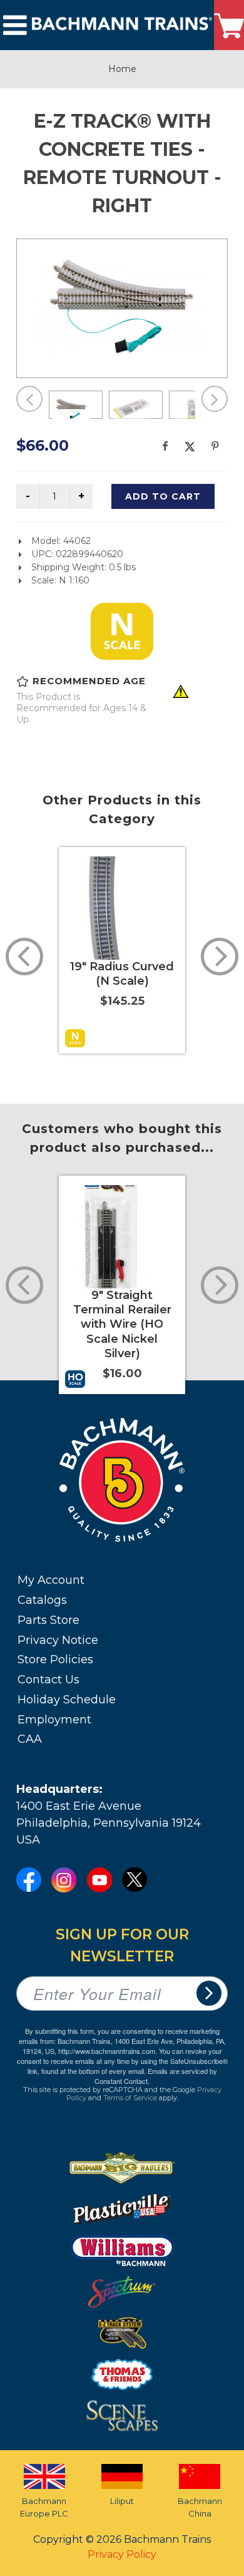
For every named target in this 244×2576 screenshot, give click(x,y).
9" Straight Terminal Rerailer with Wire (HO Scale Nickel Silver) (122, 1325)
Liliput (122, 2501)
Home (122, 69)
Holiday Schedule (67, 1700)
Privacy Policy (122, 2554)
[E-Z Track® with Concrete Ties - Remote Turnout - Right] (122, 306)
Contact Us (48, 1680)
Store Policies (55, 1660)
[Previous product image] (29, 399)
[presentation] (24, 957)
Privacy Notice (58, 1640)
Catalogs (42, 1600)
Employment (54, 1720)
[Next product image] (215, 399)
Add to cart (163, 496)
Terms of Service (130, 2098)
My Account (51, 1580)
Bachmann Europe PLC (44, 2507)
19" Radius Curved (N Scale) (122, 974)
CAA (30, 1739)
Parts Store (48, 1620)
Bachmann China (200, 2507)
